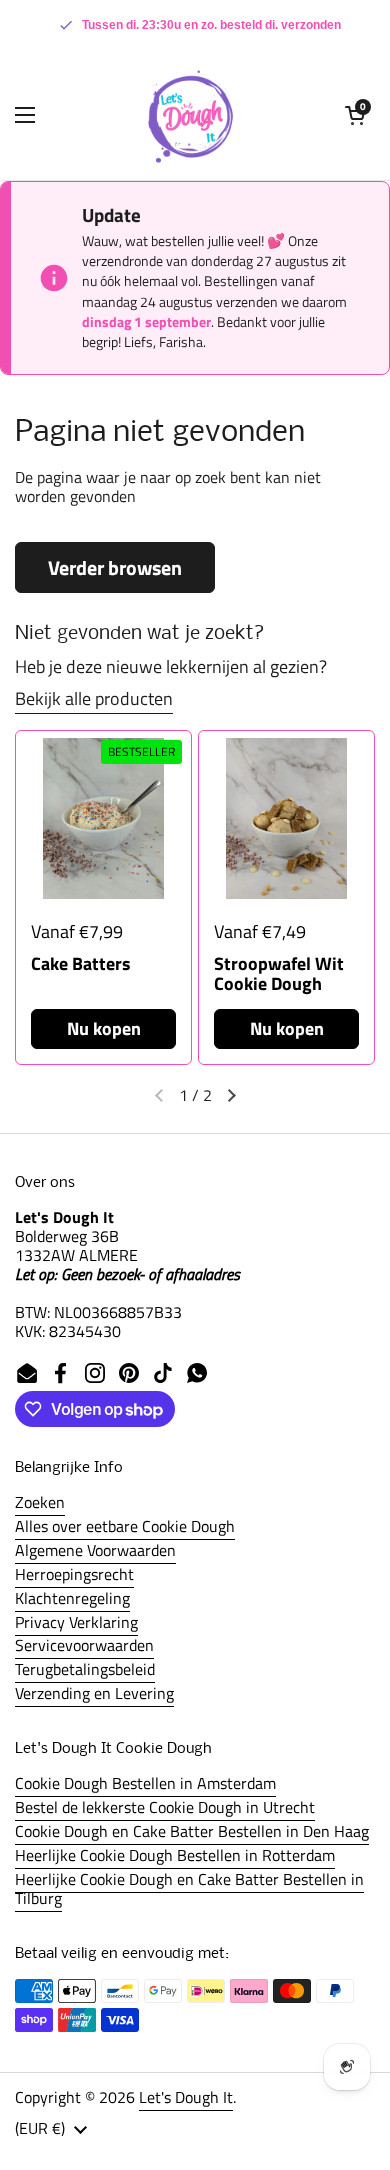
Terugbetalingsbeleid (85, 1669)
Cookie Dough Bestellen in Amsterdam (145, 1783)
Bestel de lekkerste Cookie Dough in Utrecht (165, 1807)
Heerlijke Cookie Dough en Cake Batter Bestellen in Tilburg (189, 1888)
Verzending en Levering (94, 1693)
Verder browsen (115, 567)
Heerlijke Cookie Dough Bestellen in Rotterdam (175, 1855)
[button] (355, 115)
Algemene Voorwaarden (95, 1550)
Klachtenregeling (72, 1598)
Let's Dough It (186, 2097)
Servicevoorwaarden (84, 1645)
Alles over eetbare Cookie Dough (125, 1526)
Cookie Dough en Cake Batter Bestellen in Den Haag (192, 1831)
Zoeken (40, 1502)
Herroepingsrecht (74, 1574)
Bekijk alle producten (94, 698)
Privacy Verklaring (76, 1622)
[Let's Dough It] (190, 115)
